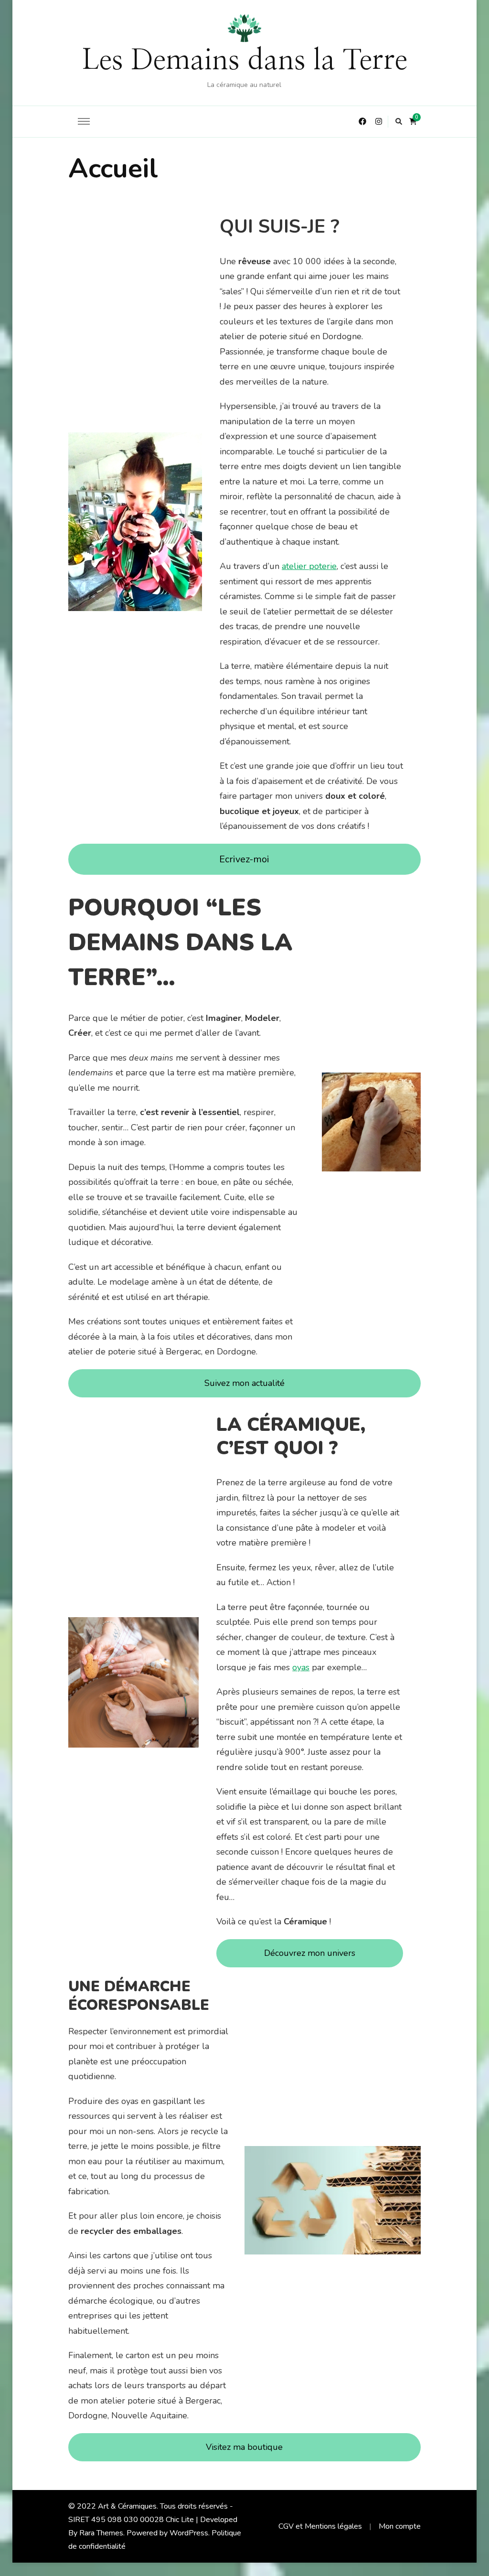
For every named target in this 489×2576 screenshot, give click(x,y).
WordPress (189, 2533)
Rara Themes (101, 2533)
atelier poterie (309, 566)
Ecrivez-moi (244, 859)
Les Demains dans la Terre (244, 61)
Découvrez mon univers (310, 1953)
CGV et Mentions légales (320, 2526)
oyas (301, 1667)
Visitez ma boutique (244, 2447)
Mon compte (400, 2526)
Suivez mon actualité (244, 1383)
